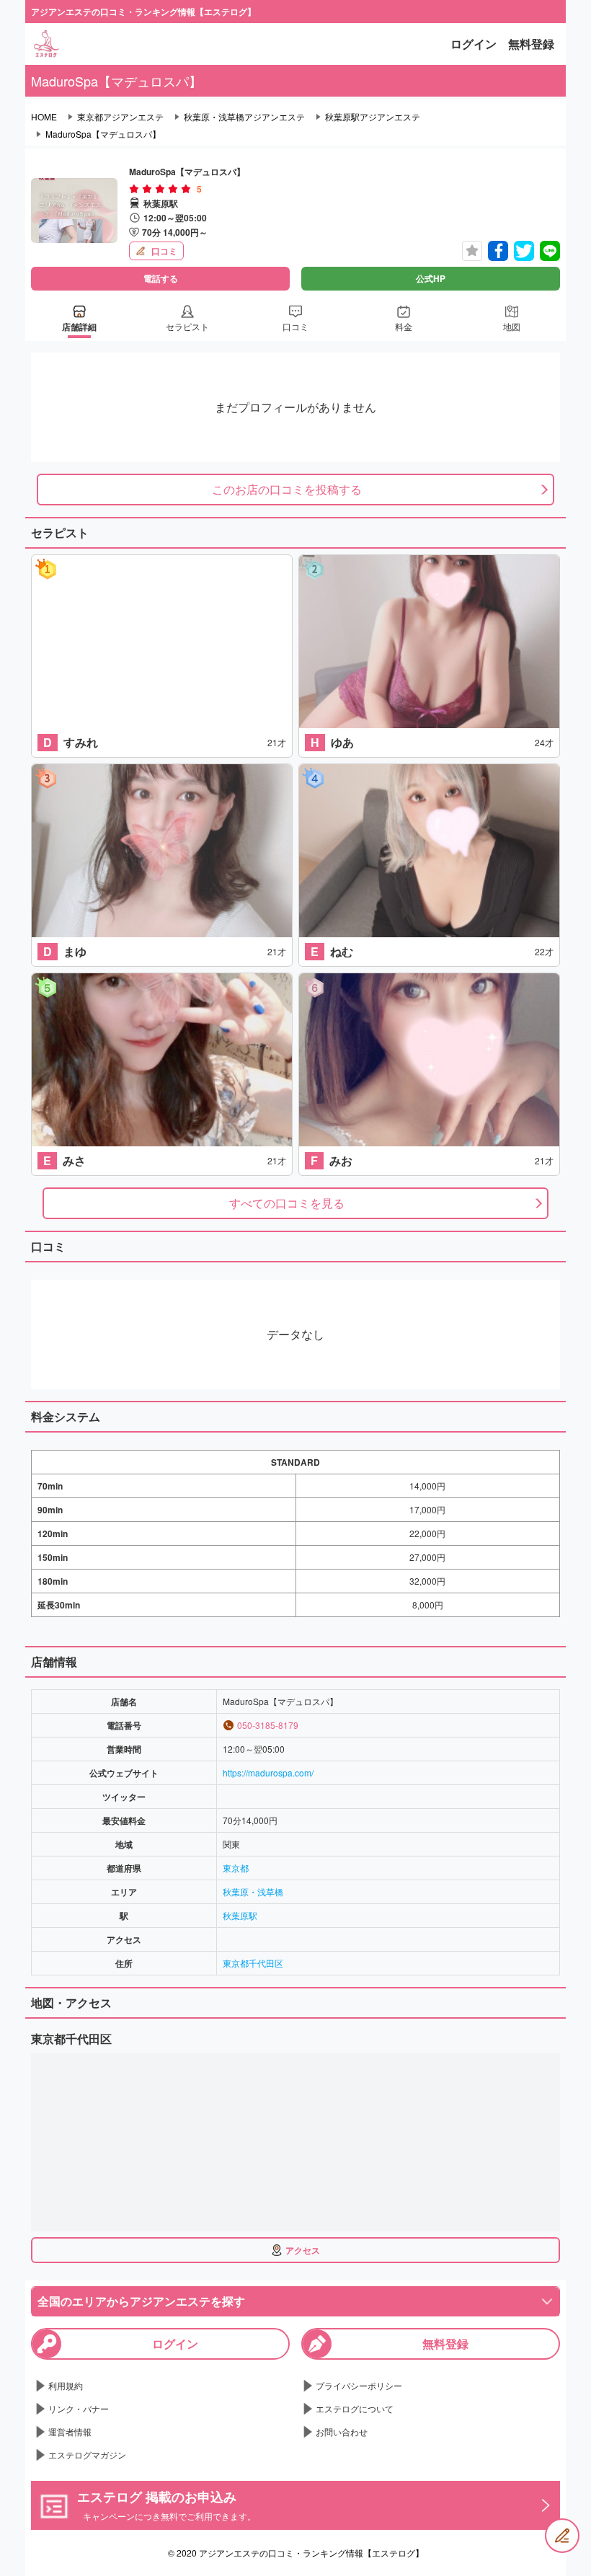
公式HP (431, 278)
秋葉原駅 (240, 1915)
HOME (44, 117)
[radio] (135, 189)
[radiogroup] (160, 189)
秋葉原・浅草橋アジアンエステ (244, 117)
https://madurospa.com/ (268, 1772)
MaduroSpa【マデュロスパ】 (103, 134)
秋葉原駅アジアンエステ (373, 117)
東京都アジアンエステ (120, 117)
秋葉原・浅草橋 (253, 1891)
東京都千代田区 (253, 1963)
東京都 (236, 1868)
